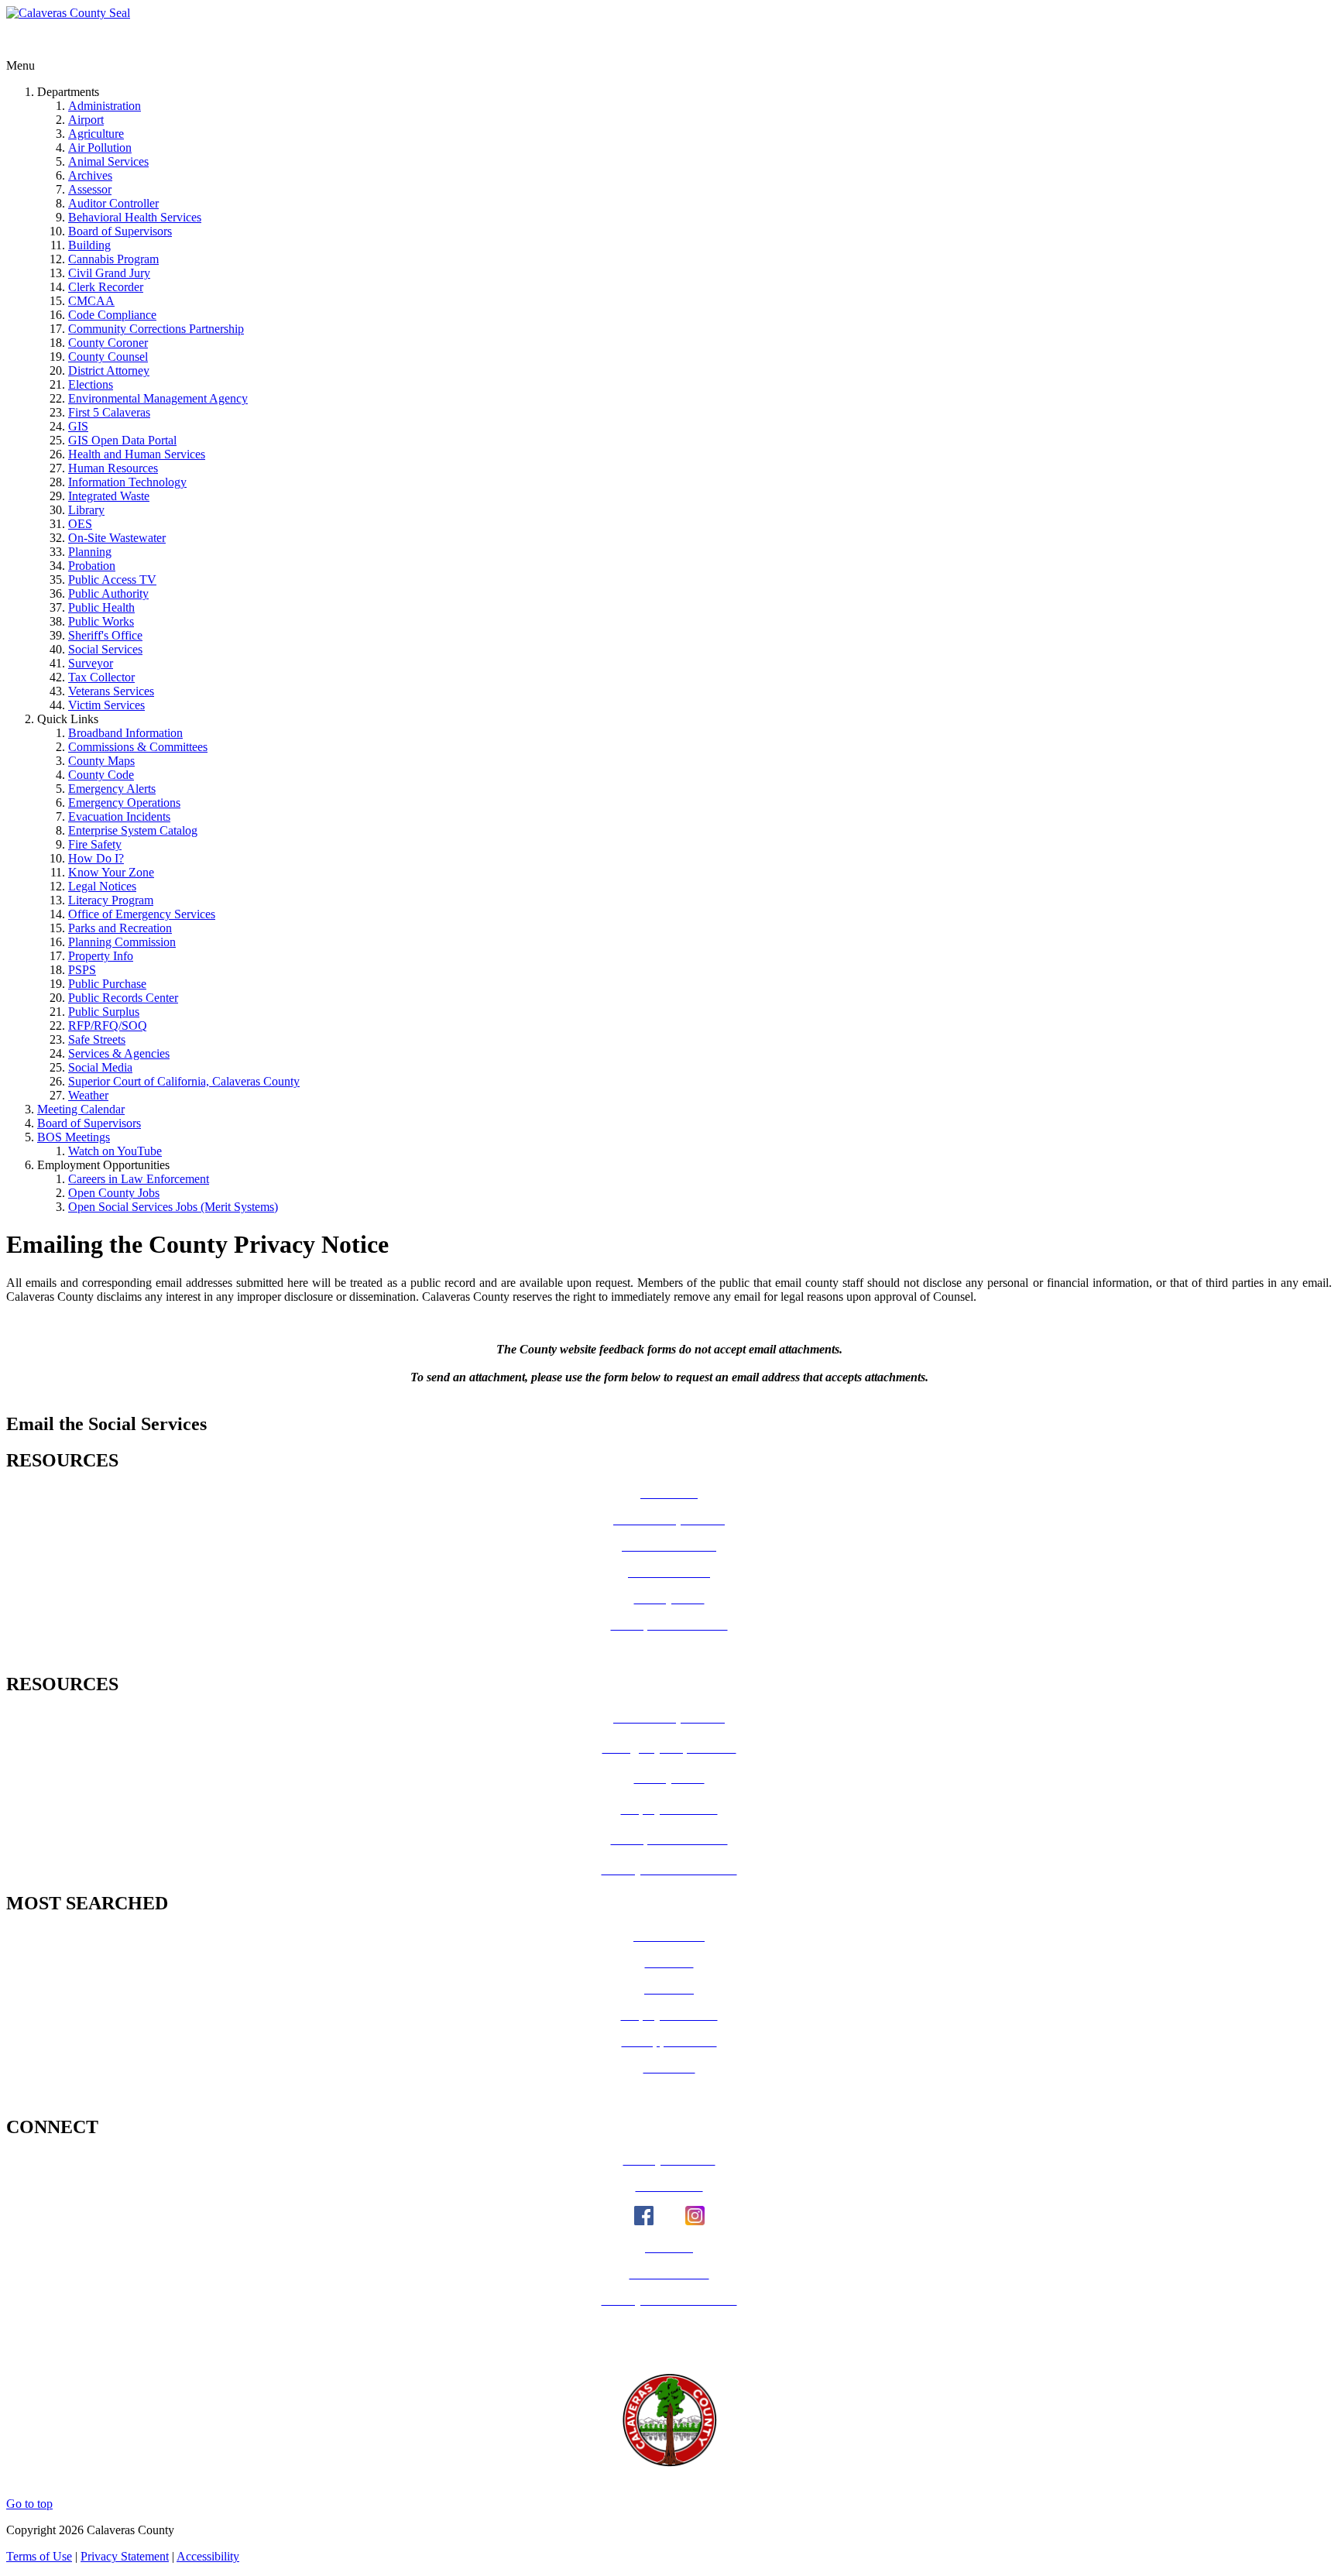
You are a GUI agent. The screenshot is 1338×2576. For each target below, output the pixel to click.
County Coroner (108, 343)
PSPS (82, 970)
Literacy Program (111, 900)
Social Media (100, 1067)
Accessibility (208, 2556)
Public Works (101, 621)
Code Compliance (112, 315)
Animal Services (108, 161)
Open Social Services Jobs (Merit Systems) (173, 1207)
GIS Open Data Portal (122, 440)
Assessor (90, 189)
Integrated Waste (109, 496)
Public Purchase (107, 984)
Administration (105, 106)
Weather (88, 1095)
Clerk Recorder (106, 287)
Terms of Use (39, 2556)
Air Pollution (100, 147)
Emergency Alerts (112, 789)
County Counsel (108, 357)
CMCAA (91, 301)
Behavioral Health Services (135, 217)
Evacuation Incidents (119, 816)
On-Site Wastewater (117, 538)
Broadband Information (125, 733)
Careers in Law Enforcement (139, 1179)
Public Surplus (104, 1012)
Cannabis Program (113, 259)
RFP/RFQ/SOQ (108, 1026)
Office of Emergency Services (142, 914)
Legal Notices (102, 886)
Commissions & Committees (138, 747)
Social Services (105, 649)
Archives (90, 175)
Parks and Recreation (120, 928)
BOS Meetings (74, 1137)
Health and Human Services (137, 454)
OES (80, 524)
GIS (78, 426)
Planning (90, 552)
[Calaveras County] (68, 13)
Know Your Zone (111, 872)
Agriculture (96, 134)
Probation (92, 566)
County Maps (101, 761)
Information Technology (127, 482)
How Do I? (96, 858)
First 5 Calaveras (109, 412)
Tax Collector (101, 677)
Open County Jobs (114, 1193)
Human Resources (113, 468)
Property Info (101, 956)
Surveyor (91, 663)
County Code (101, 775)
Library (86, 510)
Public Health (101, 607)
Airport (86, 120)
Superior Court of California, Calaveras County (184, 1081)
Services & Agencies (119, 1053)
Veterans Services (111, 691)
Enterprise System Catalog (133, 830)
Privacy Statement (125, 2556)
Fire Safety (95, 844)
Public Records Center (123, 998)
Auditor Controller (113, 203)
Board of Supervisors (120, 231)
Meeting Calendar (81, 1109)
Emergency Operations (124, 803)
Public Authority (108, 593)
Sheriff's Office (105, 635)
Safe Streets (97, 1039)
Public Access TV (112, 580)
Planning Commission (122, 942)
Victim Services (106, 705)
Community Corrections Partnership (156, 329)
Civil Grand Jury (109, 273)
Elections (91, 384)
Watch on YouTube (115, 1151)
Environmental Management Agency (158, 398)
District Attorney (109, 370)
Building (89, 245)
